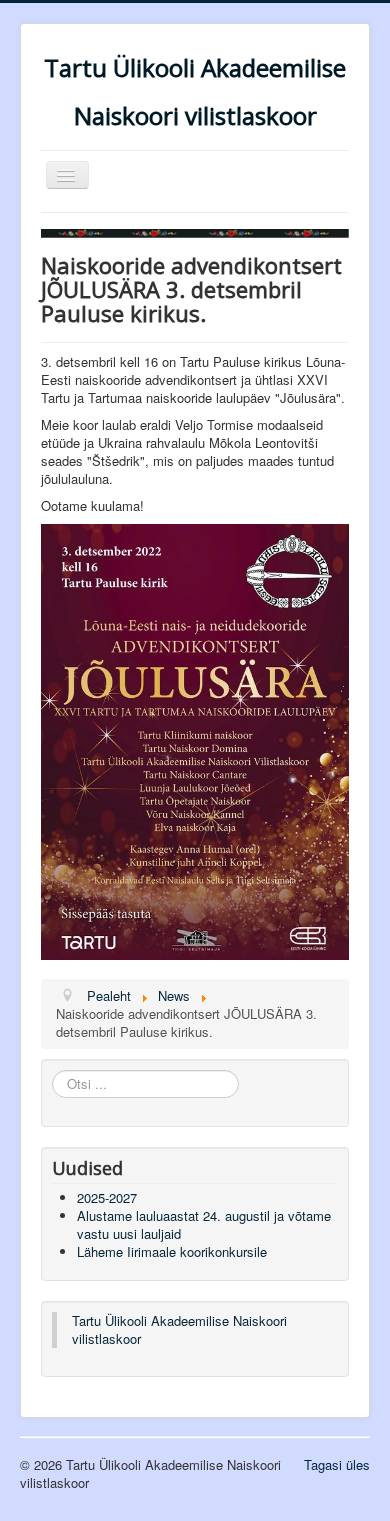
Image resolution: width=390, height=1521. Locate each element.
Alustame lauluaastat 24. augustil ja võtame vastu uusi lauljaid (204, 1224)
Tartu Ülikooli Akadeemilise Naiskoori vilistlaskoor (179, 1329)
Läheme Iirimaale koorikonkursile (172, 1251)
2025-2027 (107, 1197)
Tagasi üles (337, 1464)
